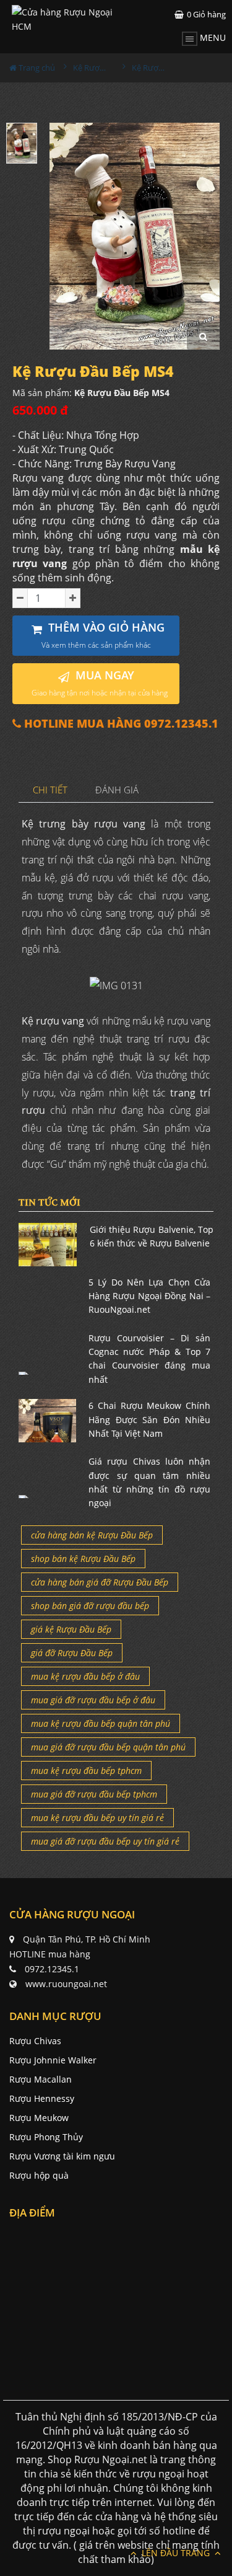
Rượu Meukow (39, 2118)
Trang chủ (36, 68)
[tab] (50, 791)
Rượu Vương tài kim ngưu (62, 2156)
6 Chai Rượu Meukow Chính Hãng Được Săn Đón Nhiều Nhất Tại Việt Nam (149, 1419)
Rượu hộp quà (39, 2175)
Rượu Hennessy (42, 2098)
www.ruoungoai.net (66, 1984)
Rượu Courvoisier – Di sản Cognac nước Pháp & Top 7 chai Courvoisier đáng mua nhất (149, 1359)
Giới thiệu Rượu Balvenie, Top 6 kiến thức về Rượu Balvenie (152, 1236)
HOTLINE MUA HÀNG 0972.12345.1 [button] (120, 724)
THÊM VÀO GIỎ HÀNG (103, 635)
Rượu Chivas (35, 2041)
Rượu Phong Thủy (46, 2137)
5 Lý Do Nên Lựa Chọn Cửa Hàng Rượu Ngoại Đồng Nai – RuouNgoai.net (149, 1296)
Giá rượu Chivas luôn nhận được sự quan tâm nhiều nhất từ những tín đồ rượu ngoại (149, 1482)
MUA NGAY (100, 683)
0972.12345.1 (52, 1969)
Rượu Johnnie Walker (53, 2060)
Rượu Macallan (41, 2079)
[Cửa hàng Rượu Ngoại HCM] (64, 19)
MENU (212, 37)
